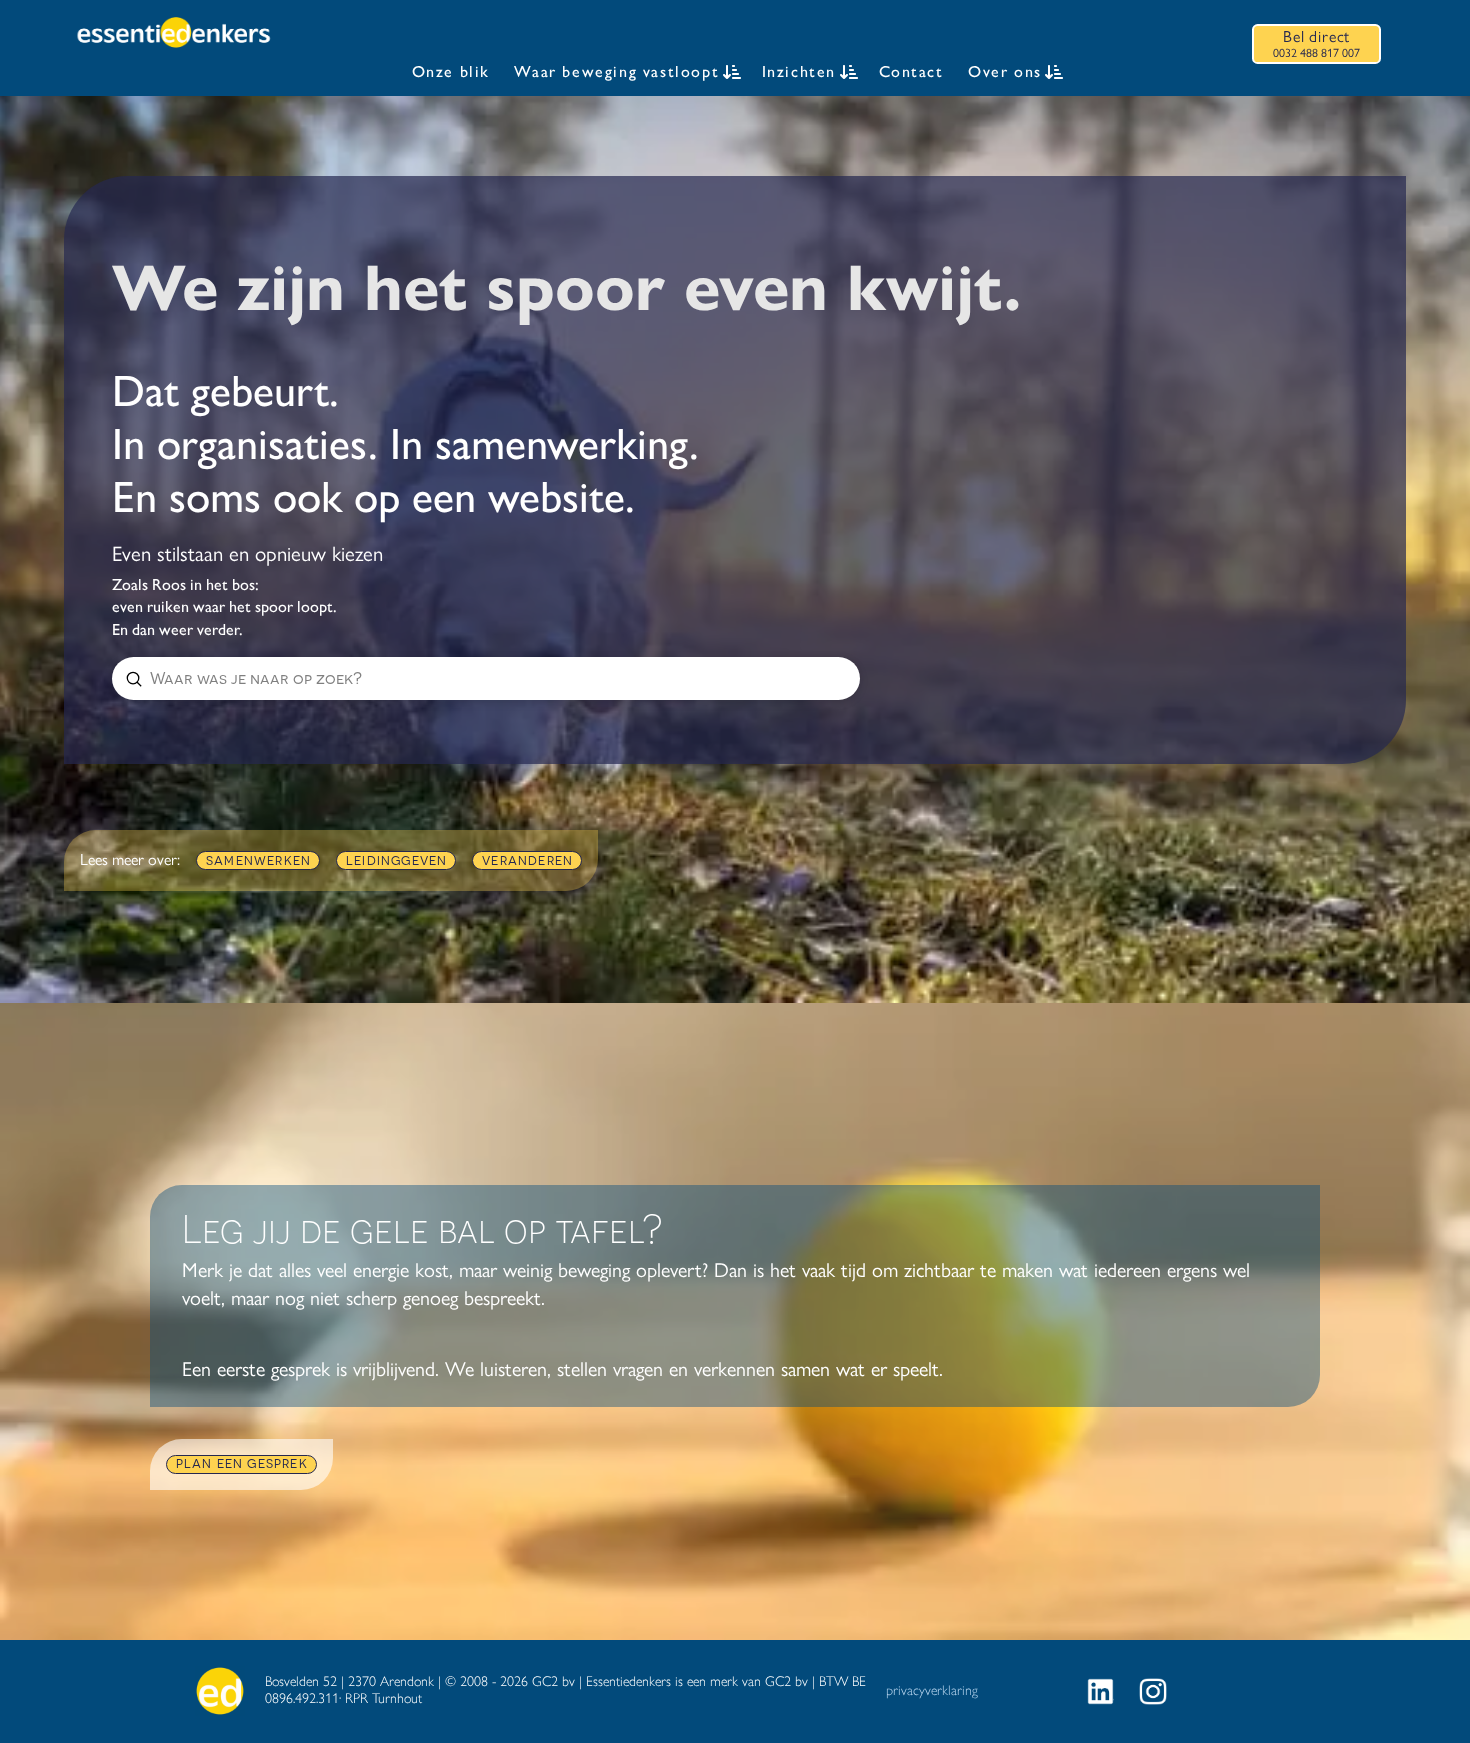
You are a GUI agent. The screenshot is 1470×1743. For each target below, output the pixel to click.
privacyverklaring (932, 1690)
